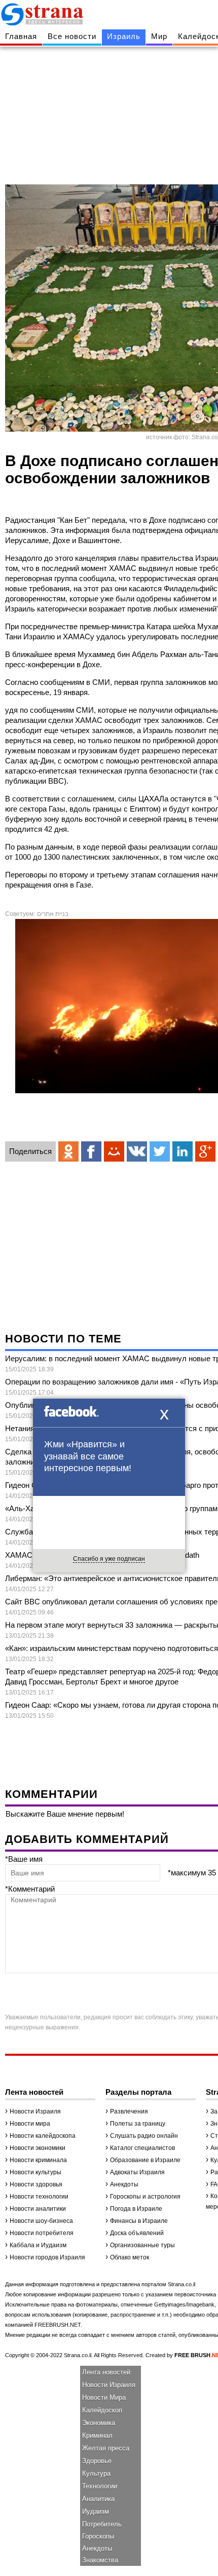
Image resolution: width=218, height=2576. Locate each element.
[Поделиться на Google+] (205, 1151)
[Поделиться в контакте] (137, 1151)
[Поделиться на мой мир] (114, 1151)
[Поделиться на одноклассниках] (68, 1151)
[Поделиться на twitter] (160, 1151)
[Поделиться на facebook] (91, 1151)
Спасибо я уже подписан (109, 1559)
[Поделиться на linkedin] (183, 1151)
